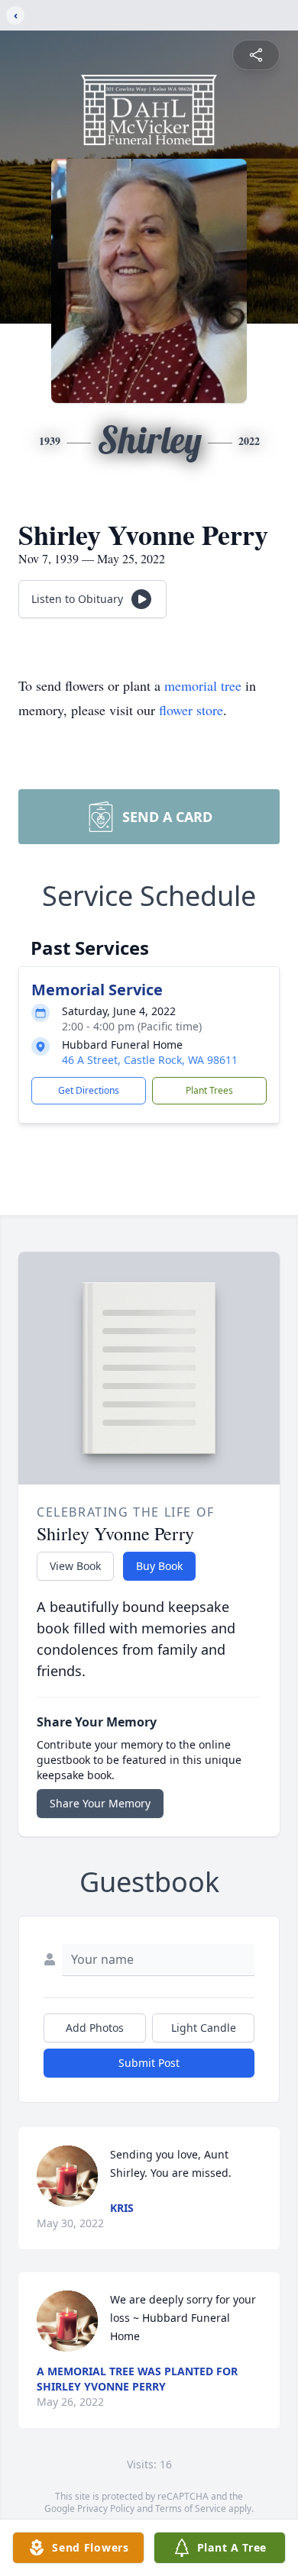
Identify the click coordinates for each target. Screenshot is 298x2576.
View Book (75, 1566)
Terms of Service (191, 2508)
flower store (191, 710)
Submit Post (149, 2063)
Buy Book (159, 1566)
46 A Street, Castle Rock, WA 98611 (150, 1060)
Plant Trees (209, 1090)
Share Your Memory (100, 1803)
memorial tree (203, 685)
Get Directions (89, 1090)
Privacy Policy (106, 2508)
